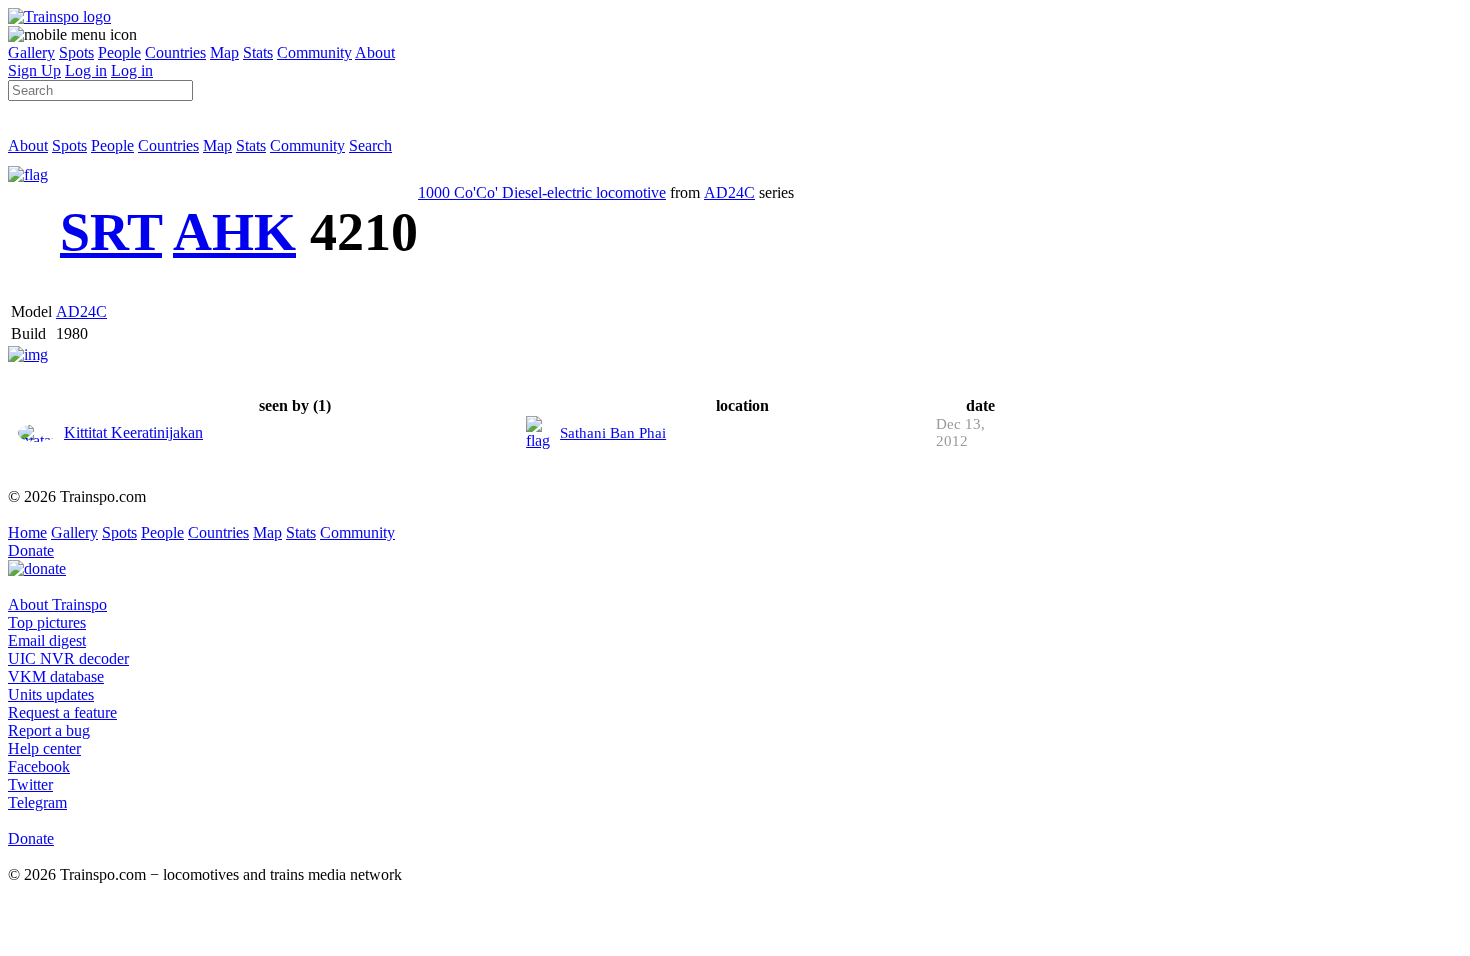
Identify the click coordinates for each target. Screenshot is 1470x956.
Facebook (39, 766)
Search (370, 145)
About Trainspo (57, 604)
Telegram (37, 802)
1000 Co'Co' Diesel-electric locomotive (542, 192)
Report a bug (49, 730)
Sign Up (34, 70)
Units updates (51, 694)
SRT (111, 232)
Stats (258, 52)
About (375, 52)
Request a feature (62, 712)
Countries (175, 52)
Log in (86, 70)
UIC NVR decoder (68, 658)
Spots (76, 52)
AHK (234, 232)
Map (224, 52)
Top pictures (47, 622)
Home (27, 532)
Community (314, 52)
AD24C (729, 192)
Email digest (47, 640)
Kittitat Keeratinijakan (133, 432)
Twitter (30, 784)
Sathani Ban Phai (613, 432)
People (119, 52)
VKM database (56, 676)
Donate (31, 550)
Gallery (31, 52)
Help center (44, 748)
